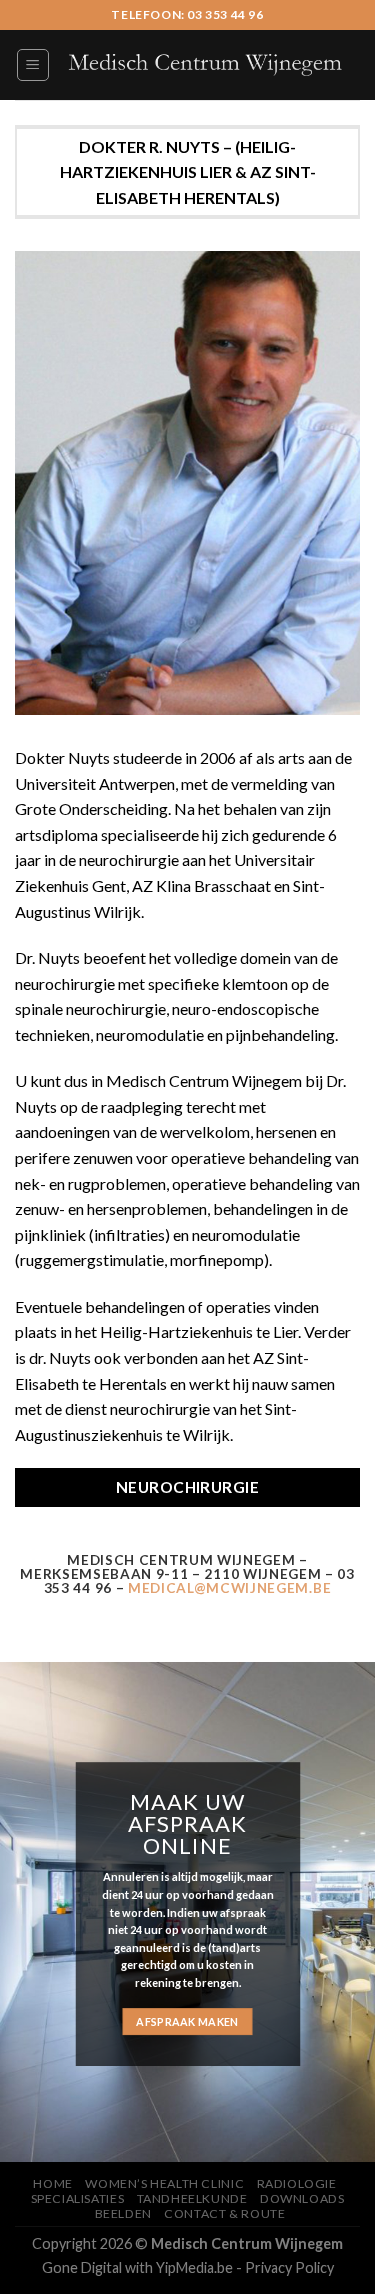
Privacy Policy (289, 2267)
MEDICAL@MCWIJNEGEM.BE (229, 1588)
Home (52, 2183)
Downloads (302, 2198)
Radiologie (297, 2183)
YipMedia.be (194, 2267)
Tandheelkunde (192, 2198)
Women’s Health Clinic (164, 2183)
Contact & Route (224, 2213)
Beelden (123, 2213)
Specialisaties (78, 2198)
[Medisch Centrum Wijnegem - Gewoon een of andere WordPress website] (205, 65)
